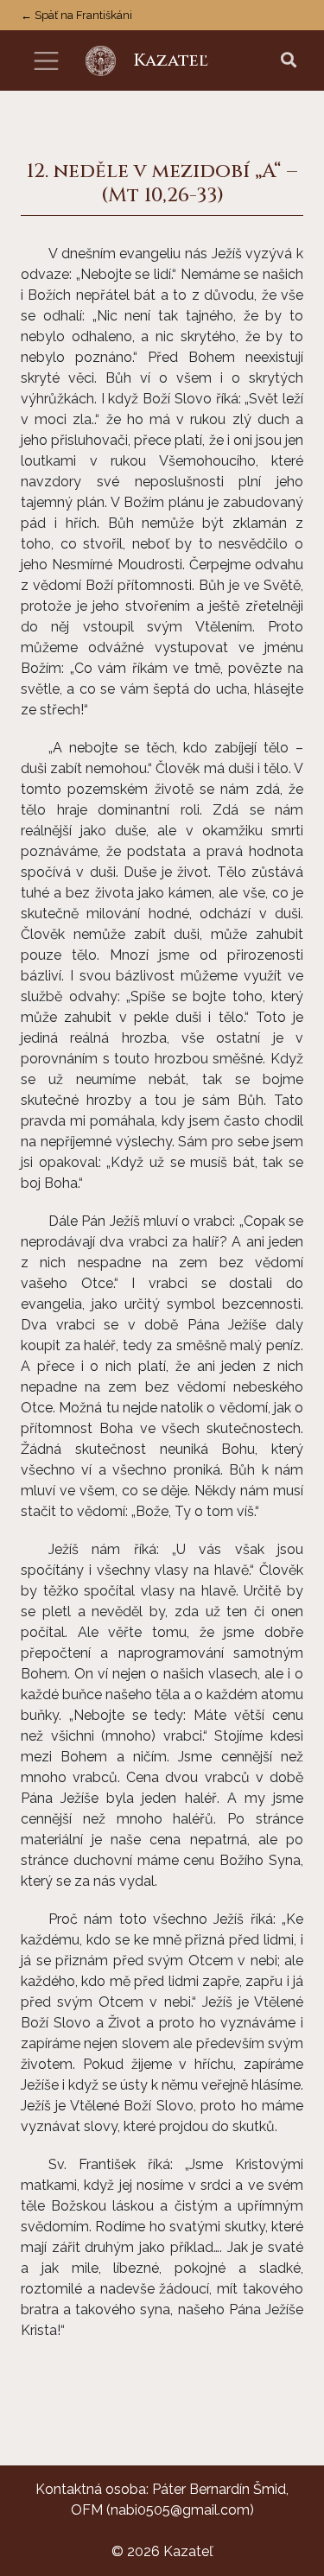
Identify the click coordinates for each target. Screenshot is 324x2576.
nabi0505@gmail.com (180, 2510)
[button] (289, 61)
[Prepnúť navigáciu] (46, 61)
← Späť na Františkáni (76, 15)
